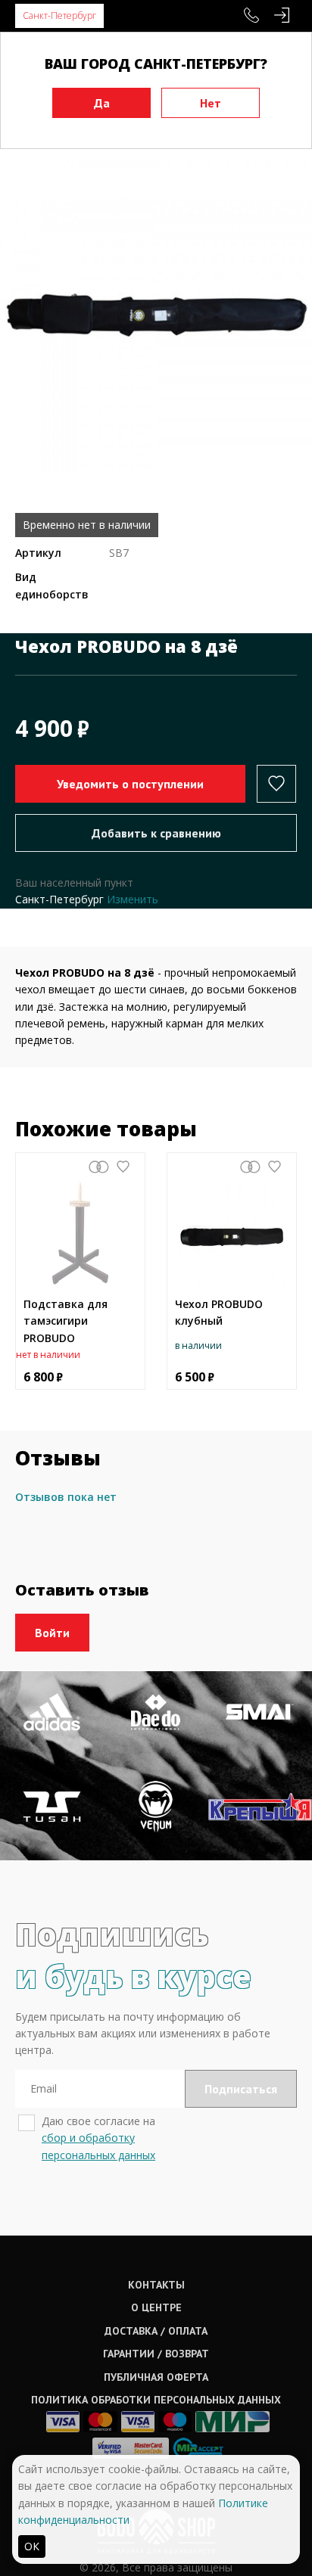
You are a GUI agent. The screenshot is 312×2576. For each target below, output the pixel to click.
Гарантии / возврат (156, 2354)
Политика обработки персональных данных (156, 2400)
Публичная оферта (156, 2377)
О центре (156, 2307)
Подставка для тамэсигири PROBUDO (66, 1321)
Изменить (133, 899)
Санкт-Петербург (59, 16)
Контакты (156, 2285)
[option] (156, 315)
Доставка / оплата (156, 2331)
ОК (32, 2546)
